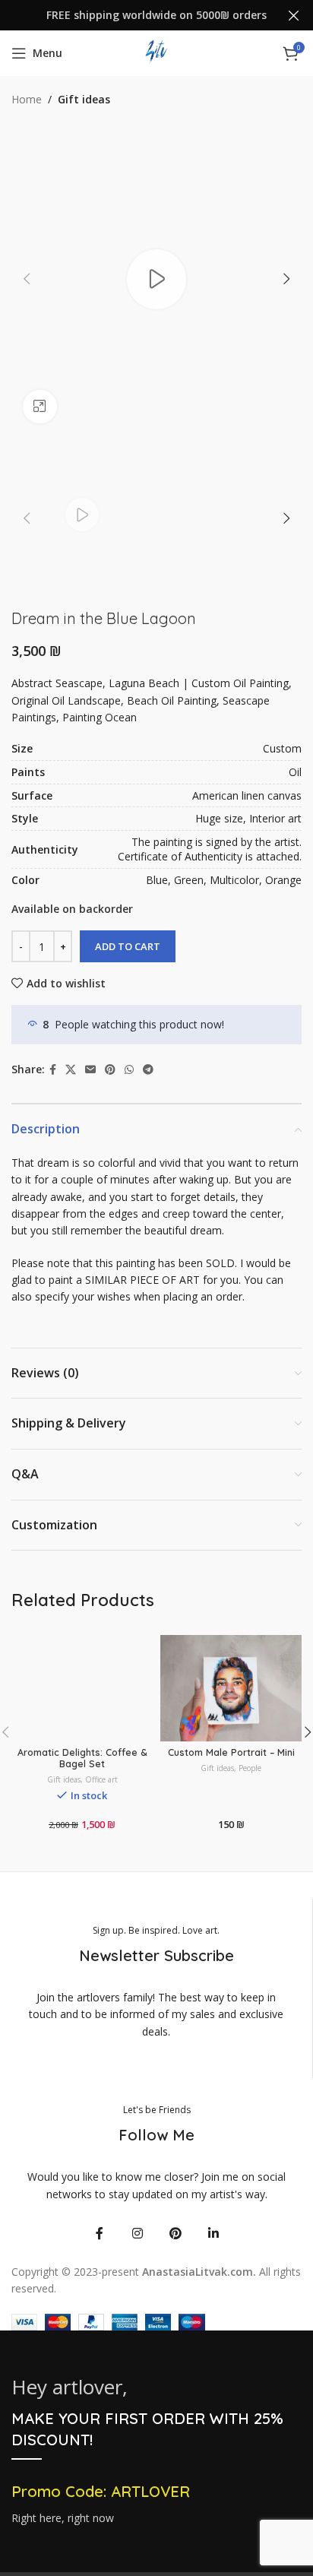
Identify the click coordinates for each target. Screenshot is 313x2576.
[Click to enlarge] (40, 407)
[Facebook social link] (53, 1070)
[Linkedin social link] (213, 2233)
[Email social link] (90, 1070)
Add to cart (128, 946)
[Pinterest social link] (110, 1070)
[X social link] (71, 1070)
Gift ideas (84, 99)
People (250, 1768)
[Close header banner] (294, 15)
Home (27, 99)
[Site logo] (157, 52)
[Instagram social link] (138, 2233)
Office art (101, 1779)
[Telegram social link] (148, 1070)
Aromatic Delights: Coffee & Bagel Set (82, 1758)
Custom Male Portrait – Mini (231, 1752)
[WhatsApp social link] (129, 1070)
